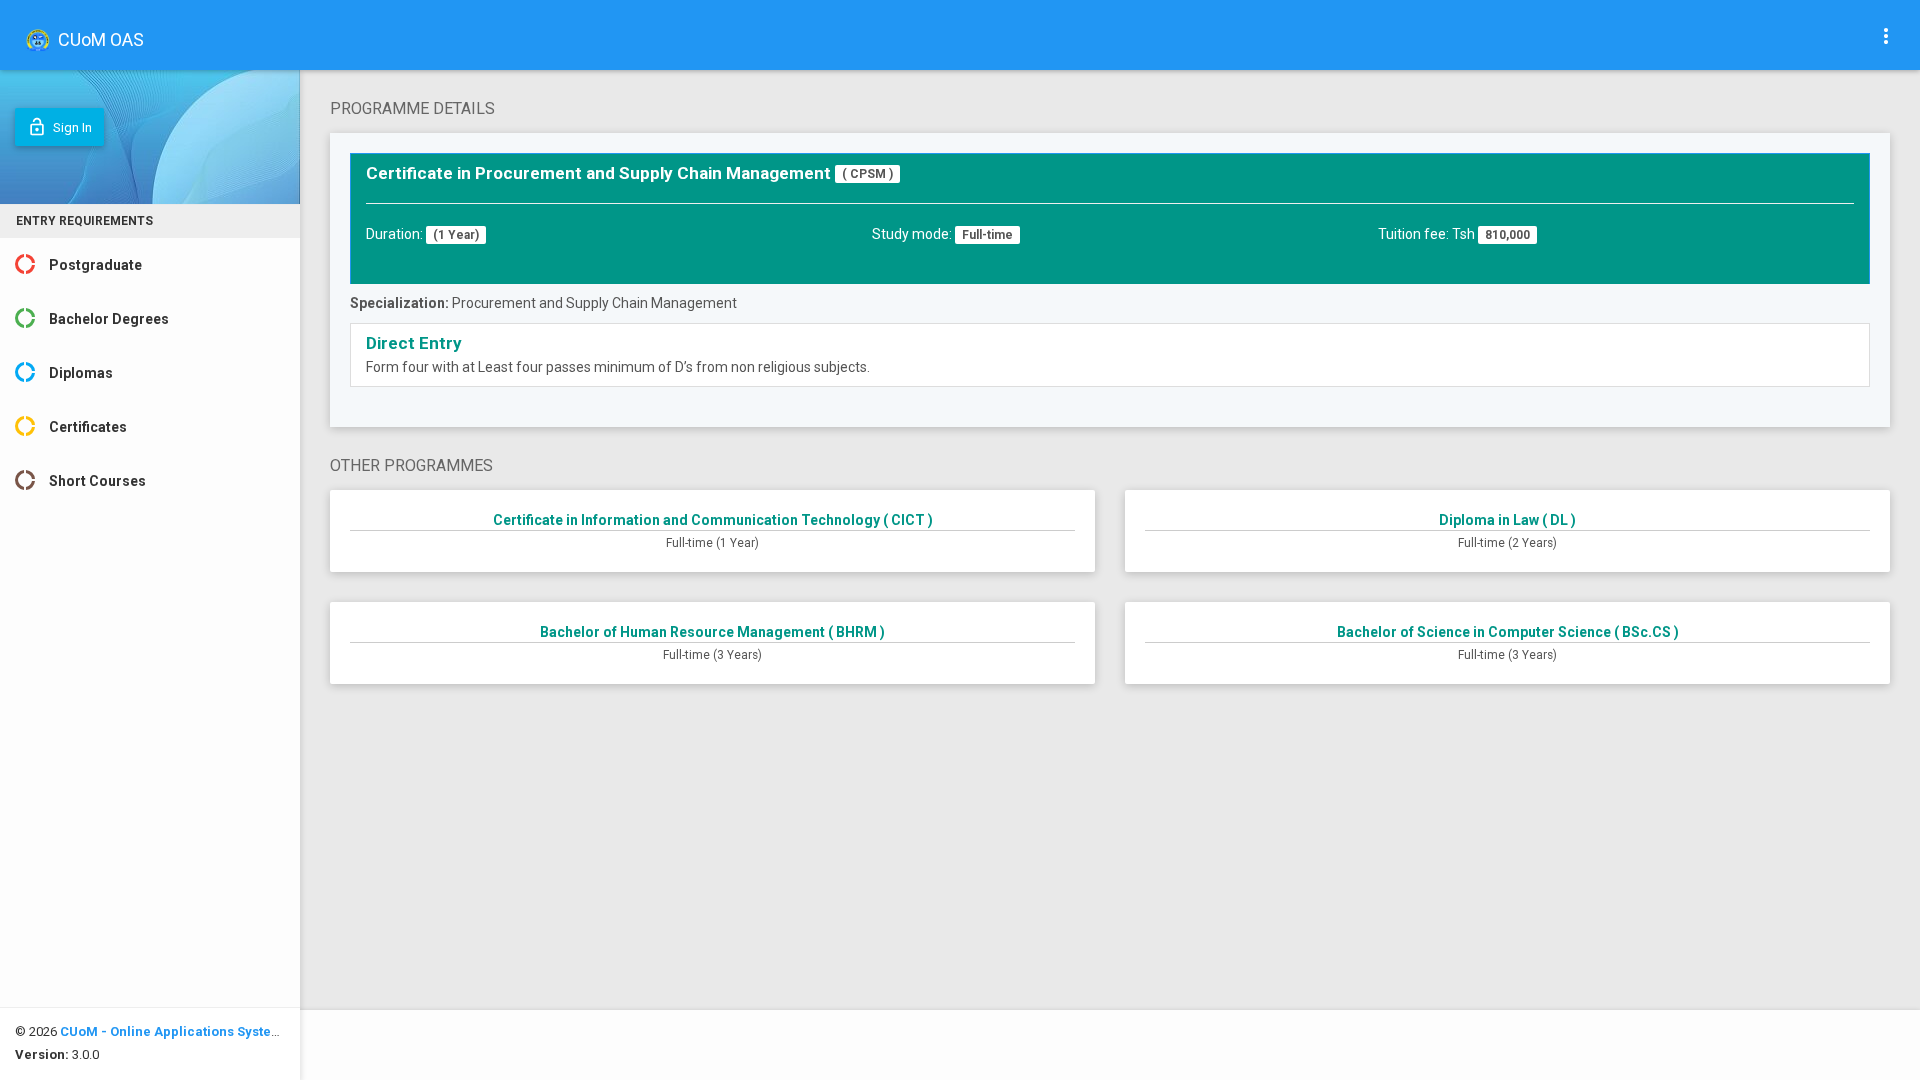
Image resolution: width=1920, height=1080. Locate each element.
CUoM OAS (99, 39)
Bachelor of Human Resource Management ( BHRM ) (712, 632)
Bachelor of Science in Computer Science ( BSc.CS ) (1508, 632)
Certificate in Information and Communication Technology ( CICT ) (713, 520)
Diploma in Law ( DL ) (1507, 520)
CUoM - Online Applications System (171, 1031)
